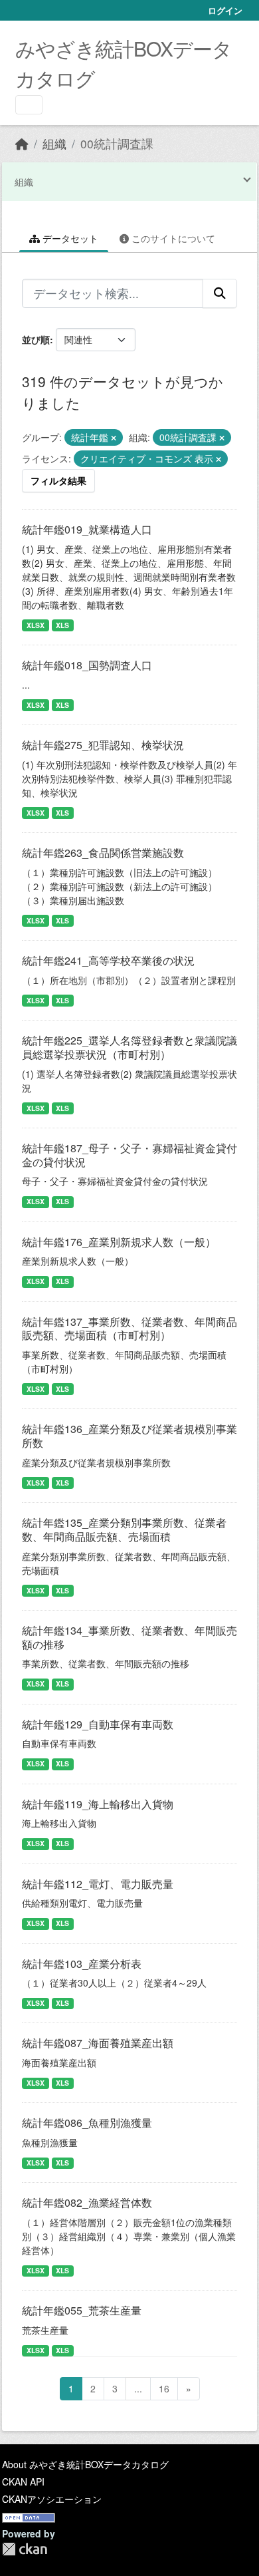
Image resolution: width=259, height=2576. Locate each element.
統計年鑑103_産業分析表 (82, 1964)
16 (164, 2388)
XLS (62, 625)
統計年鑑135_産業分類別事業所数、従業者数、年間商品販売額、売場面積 (124, 1529)
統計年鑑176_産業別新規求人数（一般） (119, 1242)
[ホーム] (22, 143)
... (138, 2388)
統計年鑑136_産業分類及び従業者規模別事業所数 (129, 1436)
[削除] (114, 438)
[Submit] (220, 293)
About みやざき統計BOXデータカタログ (85, 2464)
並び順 (36, 339)
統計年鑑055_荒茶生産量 (82, 2310)
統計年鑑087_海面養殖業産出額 (98, 2043)
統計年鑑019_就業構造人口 (87, 529)
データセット (69, 238)
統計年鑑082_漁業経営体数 (87, 2202)
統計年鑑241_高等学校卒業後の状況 (108, 960)
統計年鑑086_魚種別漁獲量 (87, 2123)
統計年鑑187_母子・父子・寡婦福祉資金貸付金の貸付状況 (129, 1155)
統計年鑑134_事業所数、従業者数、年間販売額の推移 (129, 1637)
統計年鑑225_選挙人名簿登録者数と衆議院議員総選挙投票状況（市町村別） (129, 1047)
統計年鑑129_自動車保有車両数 (98, 1724)
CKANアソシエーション (52, 2499)
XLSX (36, 625)
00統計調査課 (117, 143)
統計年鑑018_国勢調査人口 (87, 665)
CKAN (25, 2549)
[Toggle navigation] (29, 105)
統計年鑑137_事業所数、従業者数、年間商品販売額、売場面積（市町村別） (129, 1329)
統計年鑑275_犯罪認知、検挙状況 (103, 745)
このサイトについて (172, 238)
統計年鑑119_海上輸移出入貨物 (98, 1804)
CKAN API (23, 2482)
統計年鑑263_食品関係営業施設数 (103, 853)
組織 (54, 143)
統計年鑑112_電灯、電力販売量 (98, 1884)
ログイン (225, 10)
